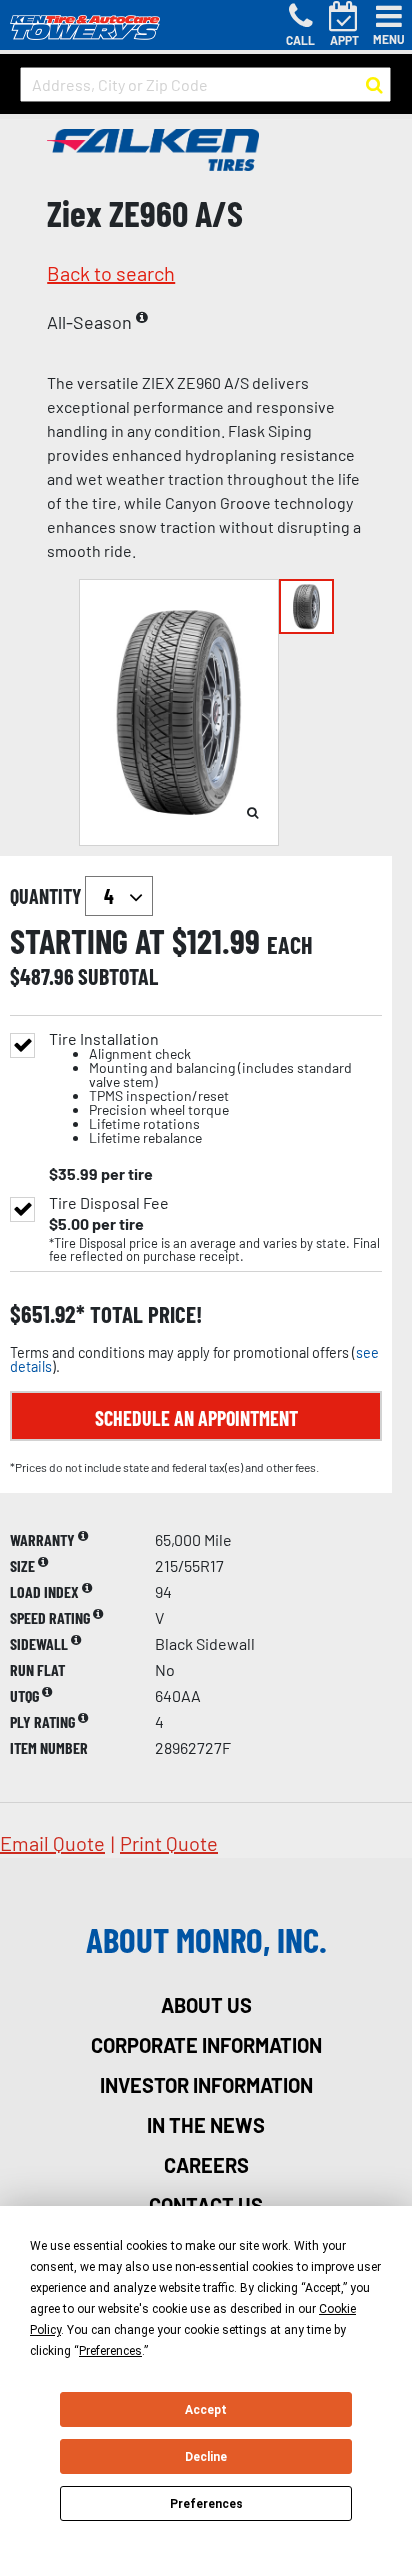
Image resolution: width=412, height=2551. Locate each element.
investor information (206, 2085)
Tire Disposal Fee (109, 1203)
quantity (47, 896)
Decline (206, 2457)
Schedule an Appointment (196, 1418)
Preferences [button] (110, 2351)
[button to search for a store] (374, 85)
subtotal (118, 976)
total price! (143, 1314)
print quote (169, 1843)
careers (206, 2165)
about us (206, 2005)
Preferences (206, 2504)
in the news (206, 2125)
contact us (206, 2205)
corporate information (206, 2045)
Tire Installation (200, 1088)
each (290, 945)
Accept (206, 2410)
